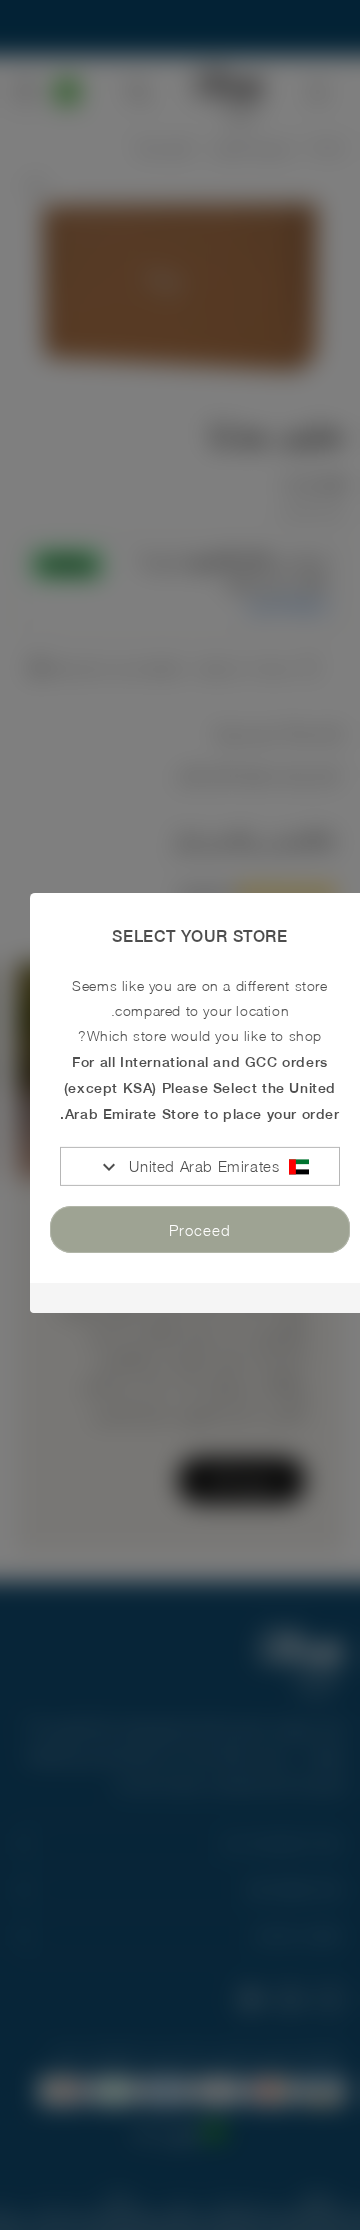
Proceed (200, 1230)
